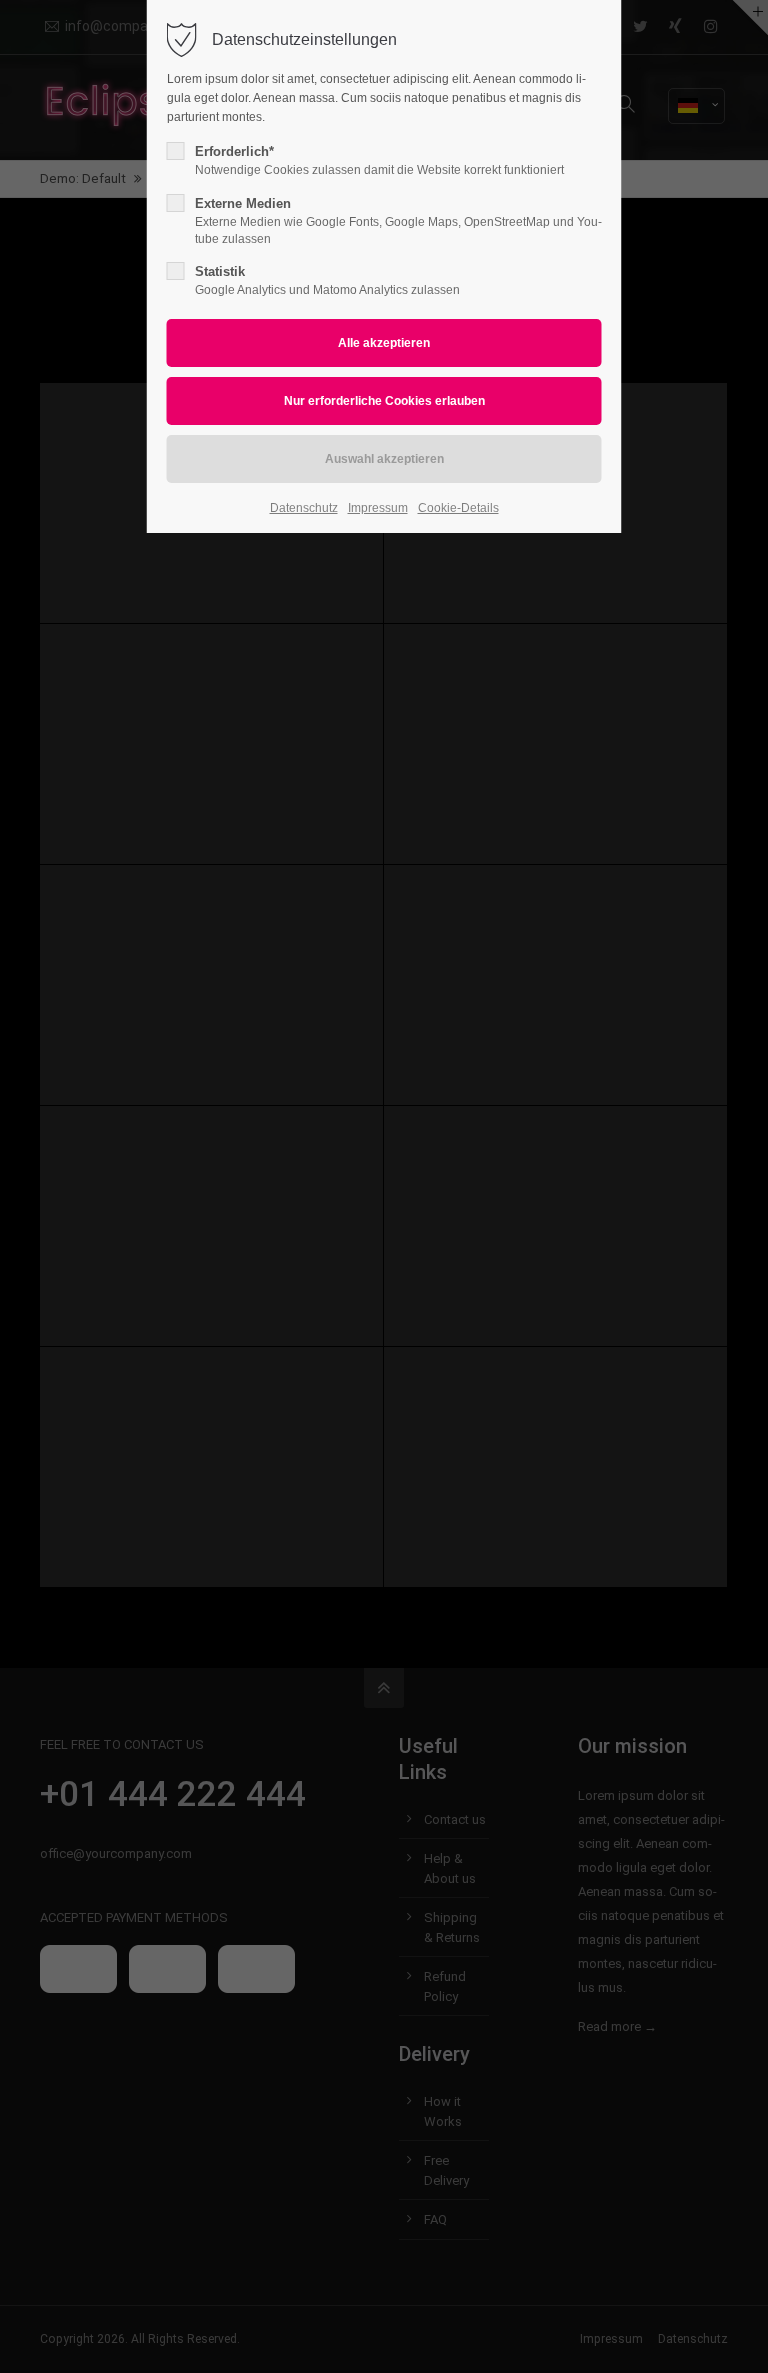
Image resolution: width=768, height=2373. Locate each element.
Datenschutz (304, 508)
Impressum (378, 508)
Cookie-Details (458, 508)
